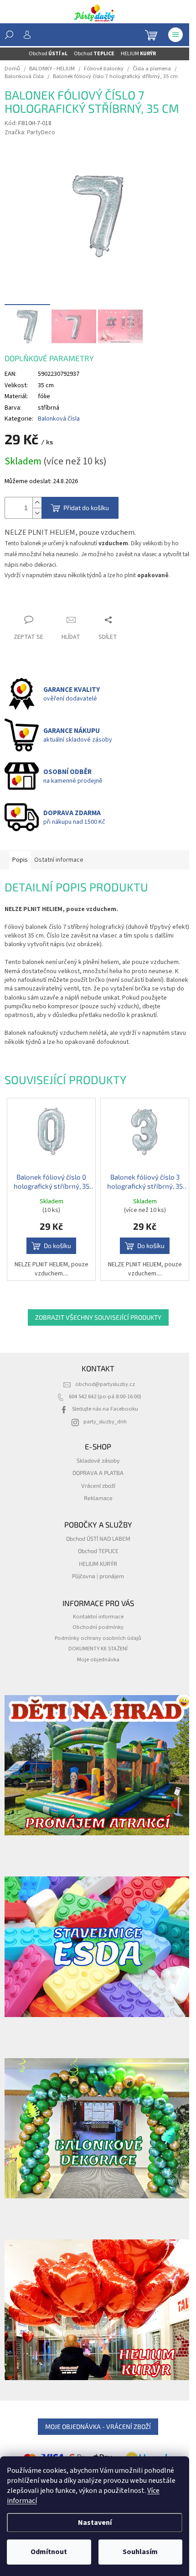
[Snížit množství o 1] (37, 513)
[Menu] (175, 35)
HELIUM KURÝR (98, 1564)
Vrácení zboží (98, 1486)
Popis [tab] (20, 860)
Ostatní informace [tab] (59, 860)
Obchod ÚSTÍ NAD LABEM (98, 1538)
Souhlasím (140, 2552)
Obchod (48, 54)
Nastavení (95, 2523)
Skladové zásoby (98, 1460)
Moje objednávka (98, 1659)
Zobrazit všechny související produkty (98, 1317)
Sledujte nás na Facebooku (105, 1409)
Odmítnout (49, 2552)
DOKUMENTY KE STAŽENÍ (98, 1649)
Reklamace (98, 1498)
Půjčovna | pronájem (98, 1576)
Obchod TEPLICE (98, 1551)
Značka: (30, 132)
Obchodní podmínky (98, 1627)
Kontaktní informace (98, 1617)
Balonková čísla (59, 419)
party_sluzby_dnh (105, 1422)
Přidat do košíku (86, 508)
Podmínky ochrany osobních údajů (98, 1638)
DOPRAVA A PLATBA (98, 1473)
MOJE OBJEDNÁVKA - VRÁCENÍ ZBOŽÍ (98, 2426)
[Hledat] (9, 35)
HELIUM (138, 54)
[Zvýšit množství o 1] (37, 503)
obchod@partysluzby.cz (105, 1384)
